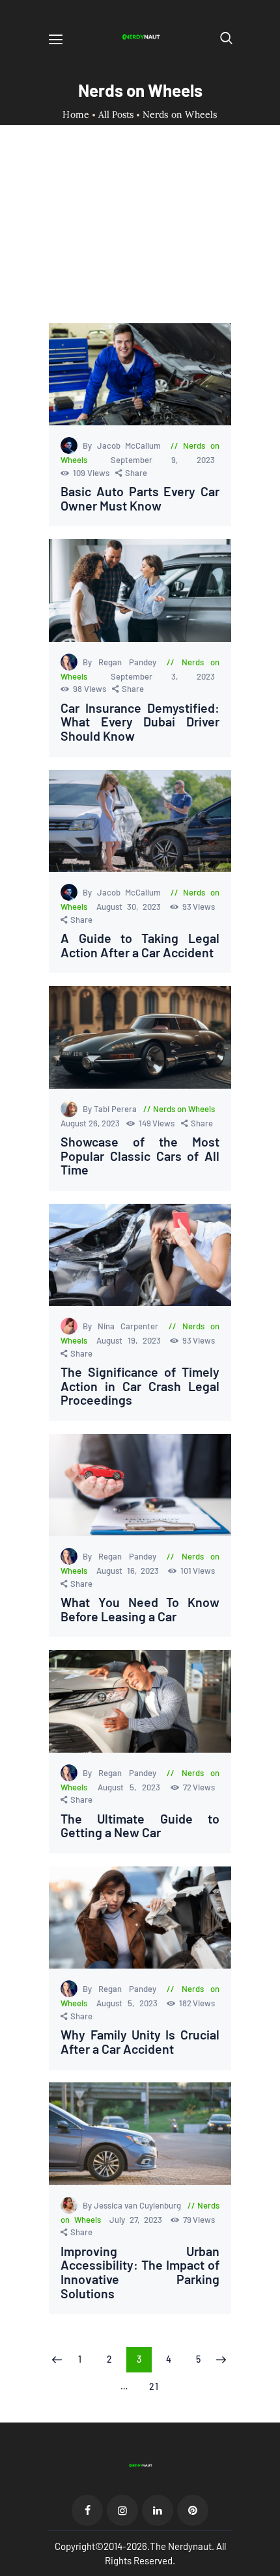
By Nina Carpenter (123, 1326)
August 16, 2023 (130, 1571)
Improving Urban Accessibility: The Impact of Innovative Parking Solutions (140, 2272)
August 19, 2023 (131, 1340)
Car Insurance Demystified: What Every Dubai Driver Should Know (140, 722)
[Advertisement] (140, 235)
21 (158, 2386)
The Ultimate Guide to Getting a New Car (140, 1826)
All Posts (116, 114)
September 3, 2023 (163, 676)
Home (76, 115)
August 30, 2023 (131, 907)
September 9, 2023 (163, 460)
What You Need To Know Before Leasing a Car (140, 1609)
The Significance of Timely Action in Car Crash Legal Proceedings (140, 1386)
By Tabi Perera (111, 1109)
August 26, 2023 (91, 1123)
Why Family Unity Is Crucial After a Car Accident (140, 2042)
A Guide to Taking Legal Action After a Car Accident (140, 945)
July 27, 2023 (138, 2220)
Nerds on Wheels (184, 1109)
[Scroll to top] (271, 2567)
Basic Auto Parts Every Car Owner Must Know (140, 498)
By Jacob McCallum (124, 445)
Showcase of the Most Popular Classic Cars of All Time (140, 1156)
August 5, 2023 (132, 1787)
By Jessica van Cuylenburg (133, 2205)
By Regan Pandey (123, 662)
